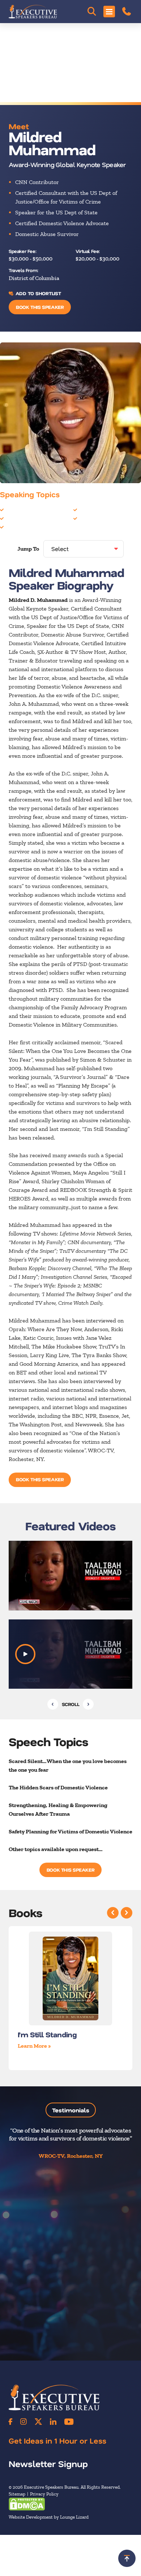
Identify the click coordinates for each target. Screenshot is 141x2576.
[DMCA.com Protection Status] (27, 2504)
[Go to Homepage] (33, 12)
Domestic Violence (28, 510)
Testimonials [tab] (71, 2110)
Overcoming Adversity (107, 518)
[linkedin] (53, 2422)
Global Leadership (28, 527)
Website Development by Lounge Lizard (49, 2517)
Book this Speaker (40, 307)
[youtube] (69, 2422)
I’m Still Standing (47, 2034)
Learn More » (34, 2046)
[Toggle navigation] (109, 12)
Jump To (28, 549)
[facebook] (10, 2422)
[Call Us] (127, 12)
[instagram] (23, 2422)
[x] (38, 2422)
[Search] (92, 12)
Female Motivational (31, 518)
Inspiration (93, 510)
